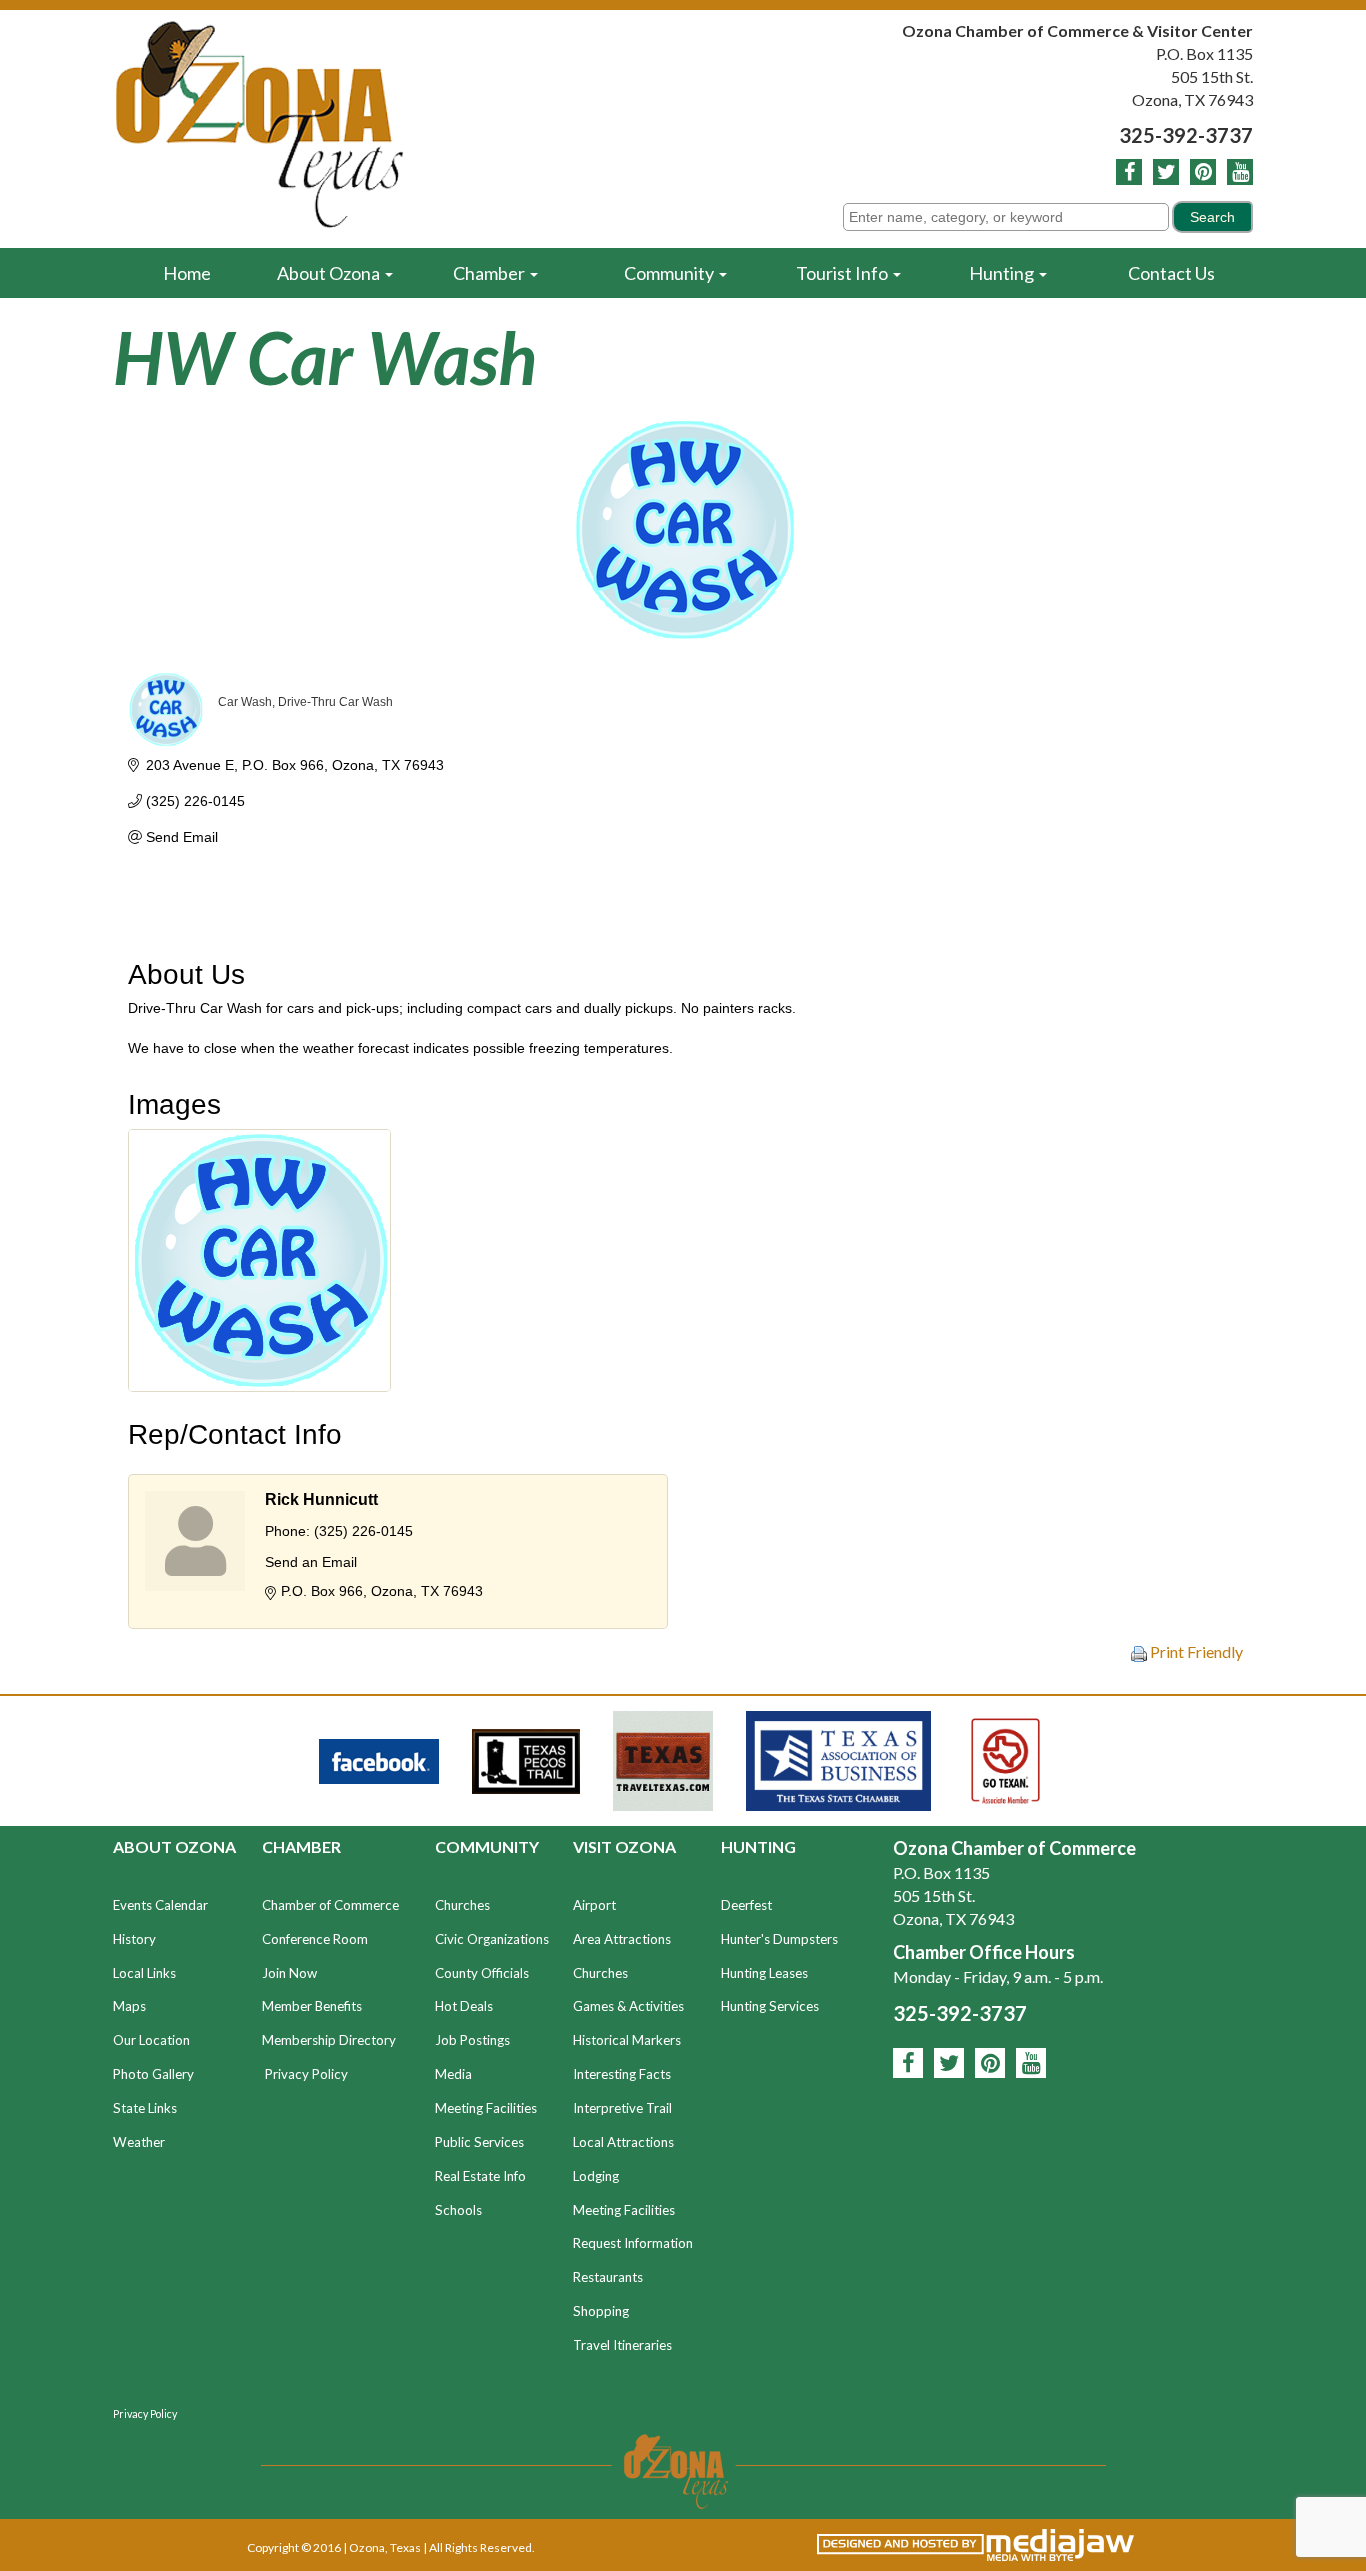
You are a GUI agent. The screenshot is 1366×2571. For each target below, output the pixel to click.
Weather (139, 2142)
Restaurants (608, 2277)
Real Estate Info (480, 2176)
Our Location (151, 2040)
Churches (462, 1905)
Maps (129, 2006)
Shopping (601, 2311)
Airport (594, 1905)
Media (453, 2074)
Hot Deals (464, 2006)
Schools (458, 2210)
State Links (145, 2108)
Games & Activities (628, 2006)
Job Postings (472, 2040)
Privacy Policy (306, 2074)
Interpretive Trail (622, 2108)
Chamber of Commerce (330, 1905)
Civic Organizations (492, 1939)
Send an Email (311, 1562)
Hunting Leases (764, 1973)
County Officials (482, 1973)
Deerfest (746, 1905)
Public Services (479, 2142)
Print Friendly (1195, 1651)
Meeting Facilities (486, 2108)
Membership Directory (329, 2040)
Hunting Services (770, 2006)
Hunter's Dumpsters (779, 1939)
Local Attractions (623, 2142)
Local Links (144, 1973)
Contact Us (1171, 273)
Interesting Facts (622, 2074)
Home (187, 273)
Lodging (596, 2176)
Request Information (633, 2243)
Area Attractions (622, 1939)
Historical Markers (627, 2040)
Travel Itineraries (622, 2345)
